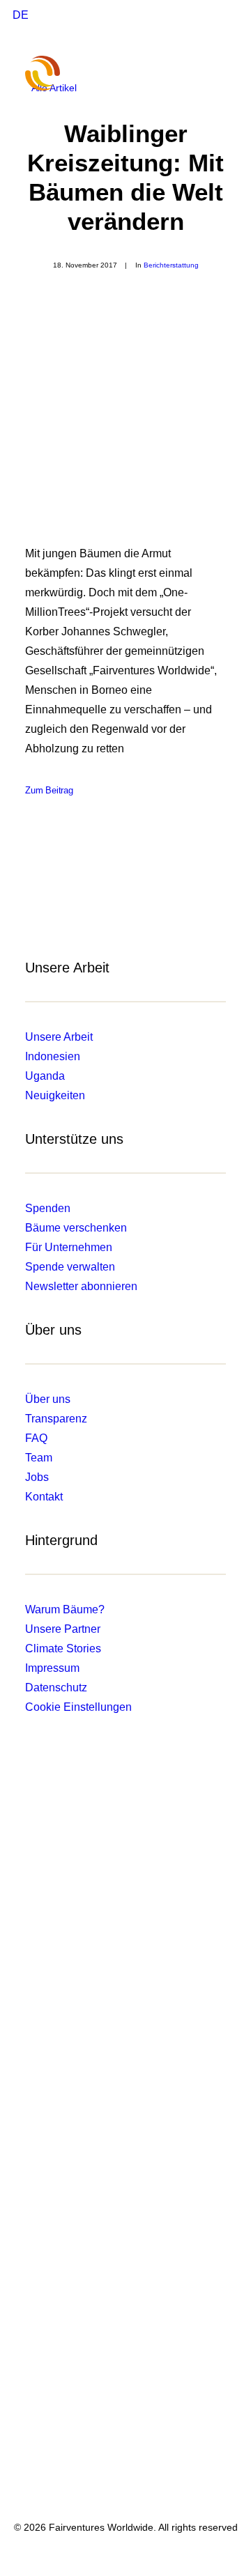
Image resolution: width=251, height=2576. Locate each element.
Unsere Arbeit (59, 1037)
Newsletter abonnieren (81, 1286)
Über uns (48, 1399)
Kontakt (44, 1497)
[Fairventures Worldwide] (53, 73)
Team (39, 1458)
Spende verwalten (70, 1267)
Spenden (48, 1208)
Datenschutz (56, 1687)
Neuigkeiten (55, 1095)
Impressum (52, 1668)
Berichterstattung (171, 265)
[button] (219, 73)
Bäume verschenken (76, 1228)
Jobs (37, 1477)
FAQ (36, 1438)
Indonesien (53, 1056)
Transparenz (56, 1419)
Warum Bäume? (65, 1609)
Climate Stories (63, 1648)
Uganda (45, 1076)
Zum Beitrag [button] (50, 791)
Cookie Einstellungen (78, 1707)
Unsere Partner (63, 1629)
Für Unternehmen (69, 1247)
